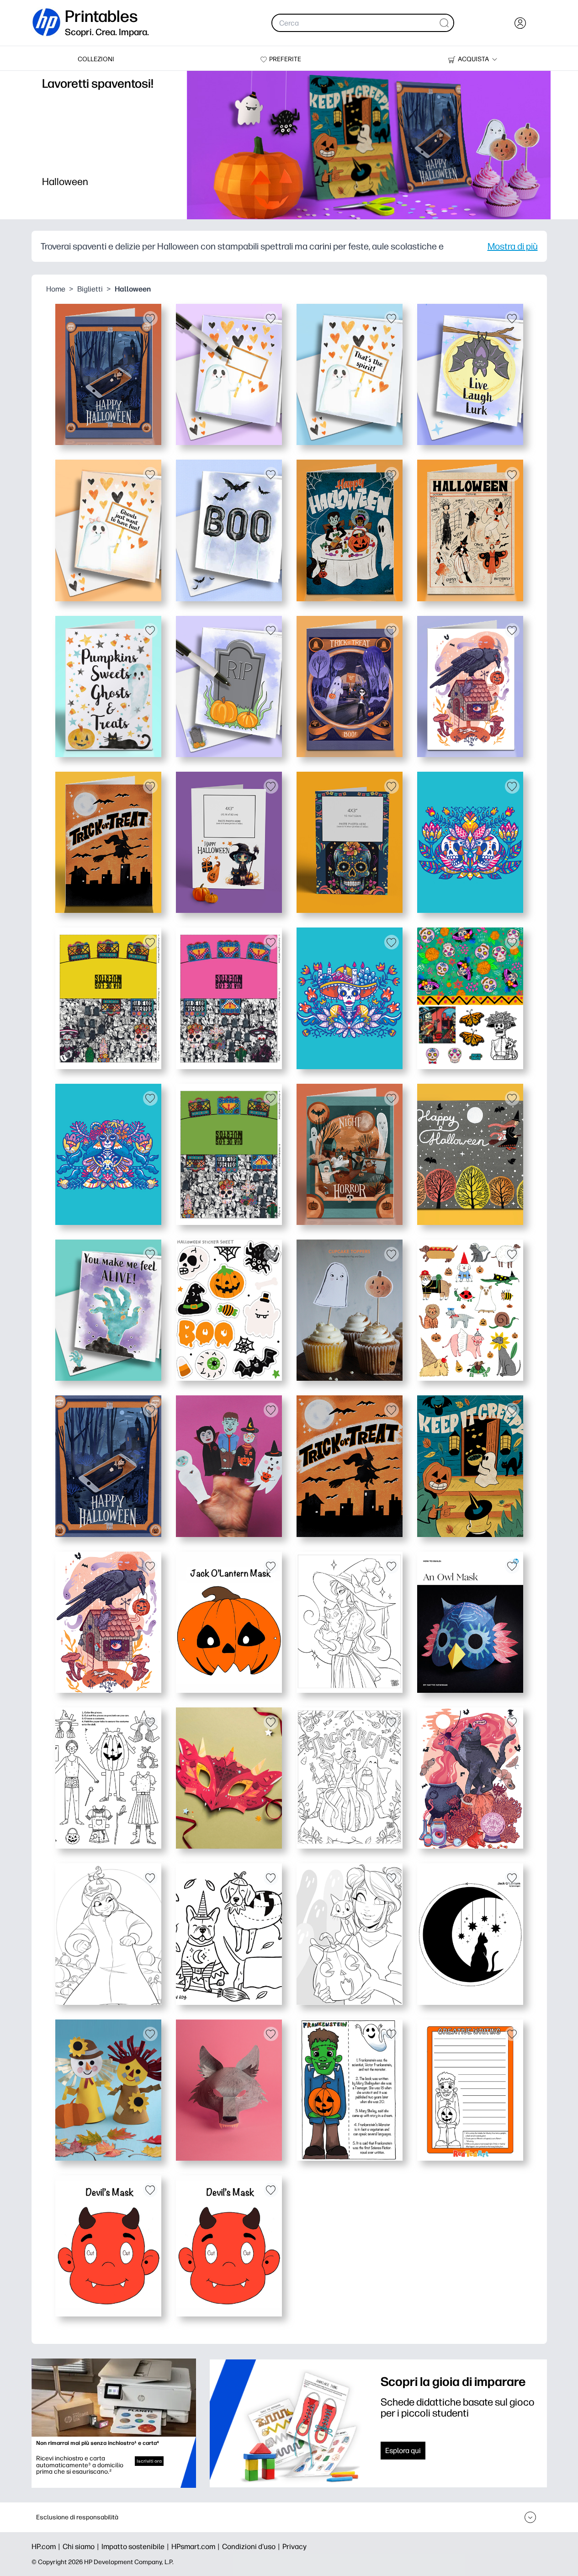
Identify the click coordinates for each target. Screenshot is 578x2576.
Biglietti (90, 289)
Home (56, 289)
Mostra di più (513, 246)
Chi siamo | (82, 2547)
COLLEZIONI (96, 59)
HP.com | (47, 2547)
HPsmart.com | (197, 2547)
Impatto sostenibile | (136, 2547)
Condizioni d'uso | (252, 2547)
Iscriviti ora (149, 2461)
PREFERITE (285, 59)
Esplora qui (403, 2451)
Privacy (294, 2547)
